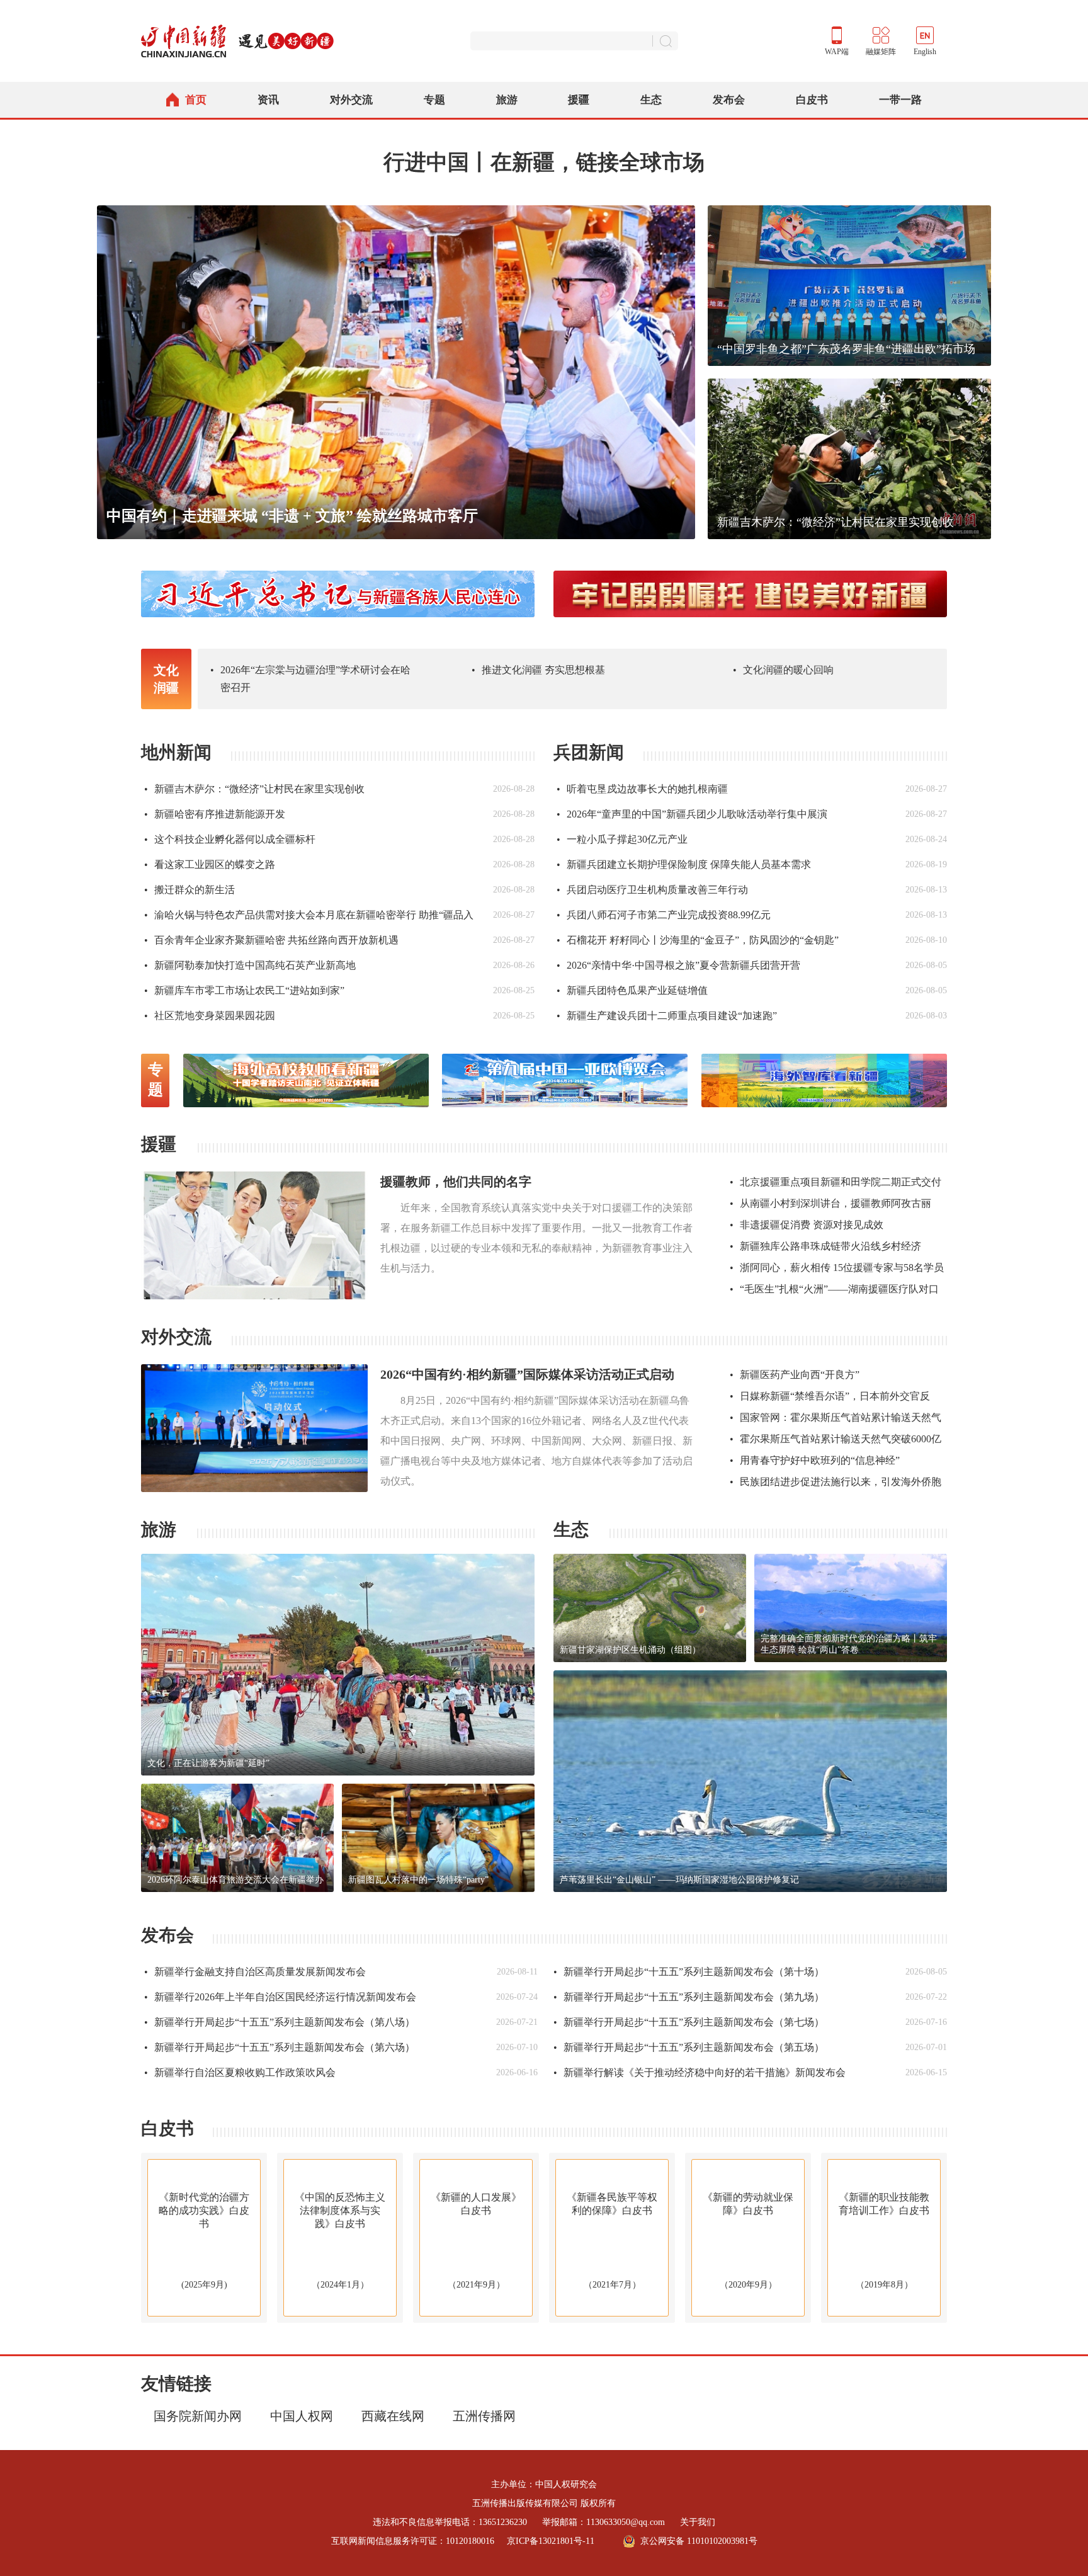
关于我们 (698, 2522)
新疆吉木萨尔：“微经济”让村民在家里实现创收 (254, 789)
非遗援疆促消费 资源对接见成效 (807, 1225)
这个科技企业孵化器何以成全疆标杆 (230, 839)
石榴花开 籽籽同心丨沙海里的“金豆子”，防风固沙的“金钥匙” (698, 940)
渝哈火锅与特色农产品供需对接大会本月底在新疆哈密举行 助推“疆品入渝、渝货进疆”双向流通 (309, 919)
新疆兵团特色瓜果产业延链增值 (632, 990)
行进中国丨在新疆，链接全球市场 (544, 162)
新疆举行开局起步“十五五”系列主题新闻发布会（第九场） (689, 1997)
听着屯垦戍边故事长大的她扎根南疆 (642, 789)
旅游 (507, 100)
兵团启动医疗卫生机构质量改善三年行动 (652, 890)
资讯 (268, 100)
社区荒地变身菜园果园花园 (210, 1016)
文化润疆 (166, 679)
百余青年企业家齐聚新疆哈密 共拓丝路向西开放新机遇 (271, 940)
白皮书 (812, 100)
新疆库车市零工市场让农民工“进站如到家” (244, 990)
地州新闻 (176, 752)
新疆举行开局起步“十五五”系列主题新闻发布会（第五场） (689, 2047)
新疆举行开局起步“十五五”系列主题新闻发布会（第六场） (280, 2047)
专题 (434, 100)
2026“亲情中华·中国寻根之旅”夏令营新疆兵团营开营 (678, 965)
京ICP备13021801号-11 (551, 2541)
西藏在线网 (393, 2416)
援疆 (579, 100)
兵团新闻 (589, 752)
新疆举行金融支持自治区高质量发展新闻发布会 (255, 1972)
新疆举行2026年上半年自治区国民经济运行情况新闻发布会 (280, 1997)
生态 (651, 100)
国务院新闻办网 (198, 2416)
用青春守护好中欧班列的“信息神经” (815, 1460)
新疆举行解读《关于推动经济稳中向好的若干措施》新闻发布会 (700, 2072)
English (925, 52)
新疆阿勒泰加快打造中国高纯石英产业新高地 (250, 965)
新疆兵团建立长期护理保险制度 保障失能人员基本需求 (684, 864)
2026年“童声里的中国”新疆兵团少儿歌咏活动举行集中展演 (692, 814)
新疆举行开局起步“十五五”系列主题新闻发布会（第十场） (689, 1972)
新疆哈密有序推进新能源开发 (215, 814)
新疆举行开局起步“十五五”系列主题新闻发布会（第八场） (280, 2022)
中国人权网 (302, 2416)
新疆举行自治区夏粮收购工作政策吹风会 (240, 2072)
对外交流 (351, 100)
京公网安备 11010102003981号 (699, 2541)
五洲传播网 (484, 2416)
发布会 (729, 100)
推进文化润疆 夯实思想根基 (538, 670)
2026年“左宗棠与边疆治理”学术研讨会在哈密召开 (310, 679)
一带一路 (900, 100)
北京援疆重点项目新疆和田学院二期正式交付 (836, 1182)
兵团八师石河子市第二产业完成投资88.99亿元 (664, 915)
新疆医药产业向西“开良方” (795, 1375)
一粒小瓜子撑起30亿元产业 (622, 839)
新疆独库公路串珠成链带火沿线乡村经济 (825, 1246)
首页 (196, 100)
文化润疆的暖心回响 (783, 670)
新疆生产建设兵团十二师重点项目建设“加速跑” (667, 1016)
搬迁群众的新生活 (190, 890)
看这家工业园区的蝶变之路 (210, 864)
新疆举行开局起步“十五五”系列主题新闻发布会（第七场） (689, 2022)
